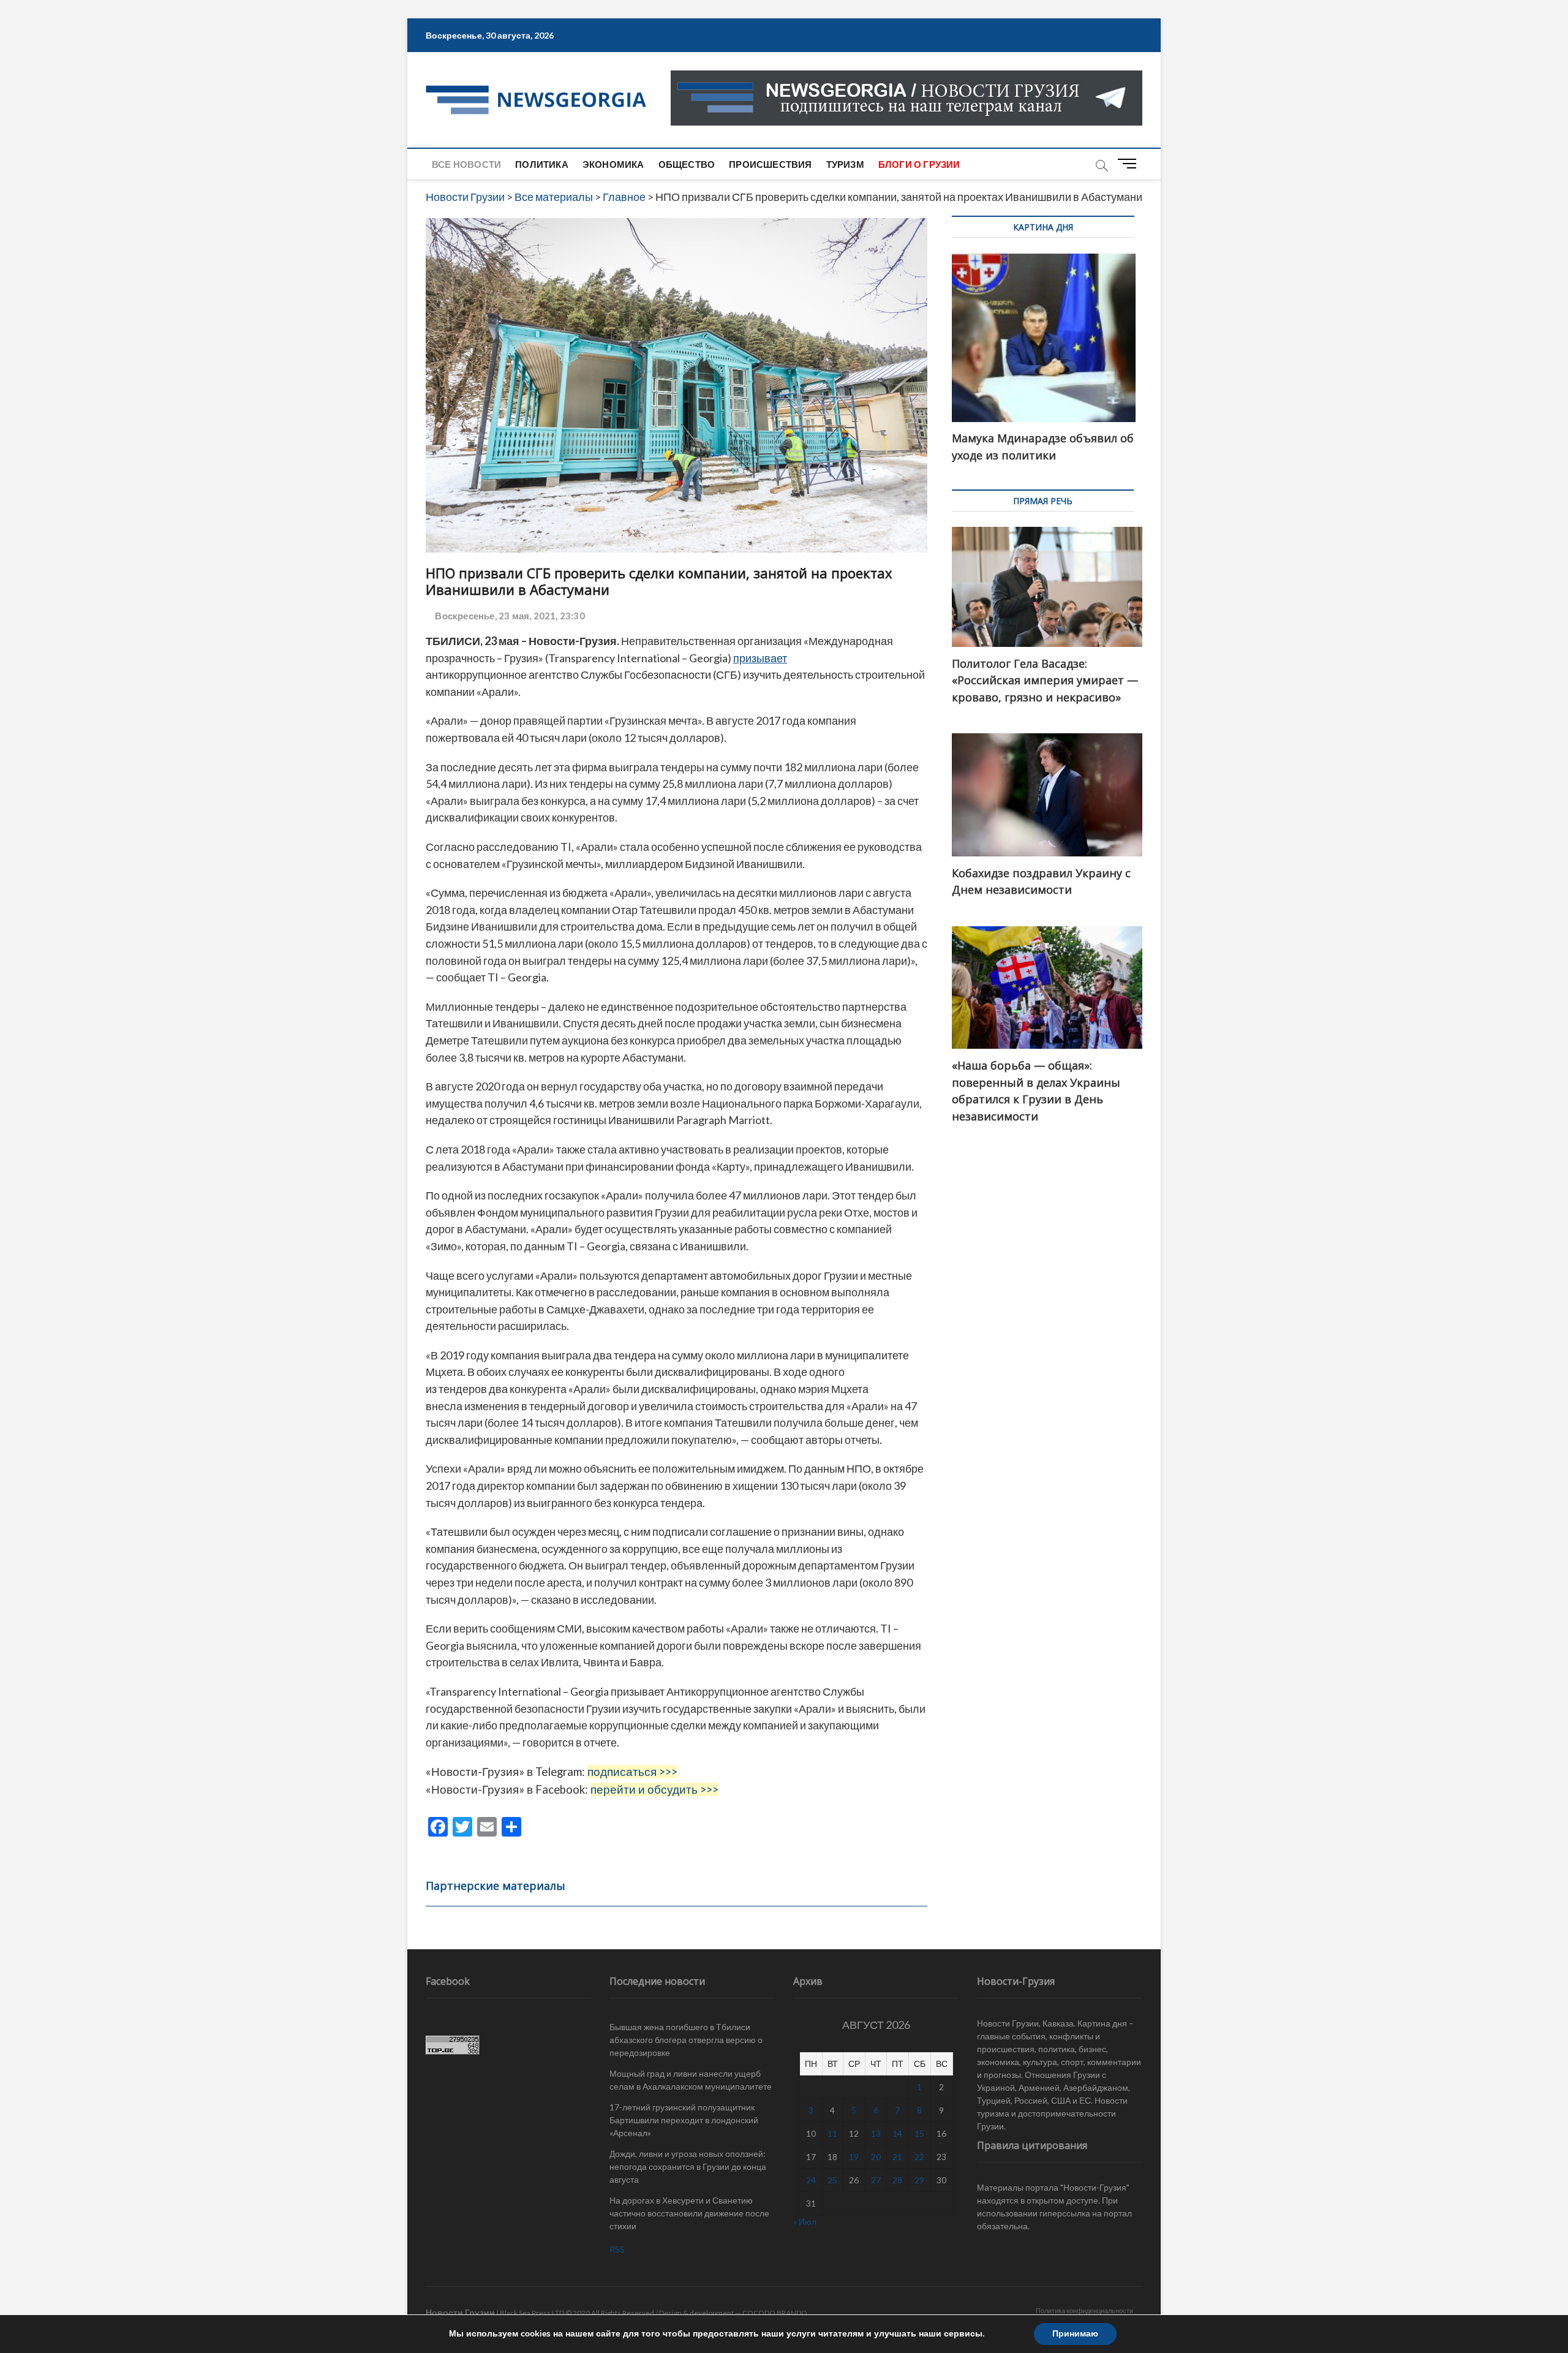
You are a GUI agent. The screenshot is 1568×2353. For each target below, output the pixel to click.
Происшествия (770, 164)
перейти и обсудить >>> (654, 1789)
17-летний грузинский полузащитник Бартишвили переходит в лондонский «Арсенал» (684, 2120)
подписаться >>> (632, 1772)
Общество (687, 164)
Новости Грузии (460, 2312)
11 (832, 2133)
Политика (542, 164)
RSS (617, 2249)
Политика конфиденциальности (1084, 2310)
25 (832, 2180)
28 (897, 2180)
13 (876, 2133)
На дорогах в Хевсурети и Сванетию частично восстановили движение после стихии (689, 2213)
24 (811, 2180)
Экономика (613, 164)
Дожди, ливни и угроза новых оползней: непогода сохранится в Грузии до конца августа (688, 2166)
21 (897, 2157)
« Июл (805, 2222)
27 (876, 2180)
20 (876, 2157)
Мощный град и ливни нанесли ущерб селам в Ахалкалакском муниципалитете (691, 2080)
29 (919, 2180)
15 (919, 2133)
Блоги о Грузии (919, 164)
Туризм (845, 164)
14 (897, 2133)
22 (919, 2157)
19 (854, 2157)
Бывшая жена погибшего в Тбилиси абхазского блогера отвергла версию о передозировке (686, 2040)
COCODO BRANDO (775, 2313)
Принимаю (1075, 2334)
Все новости (466, 164)
